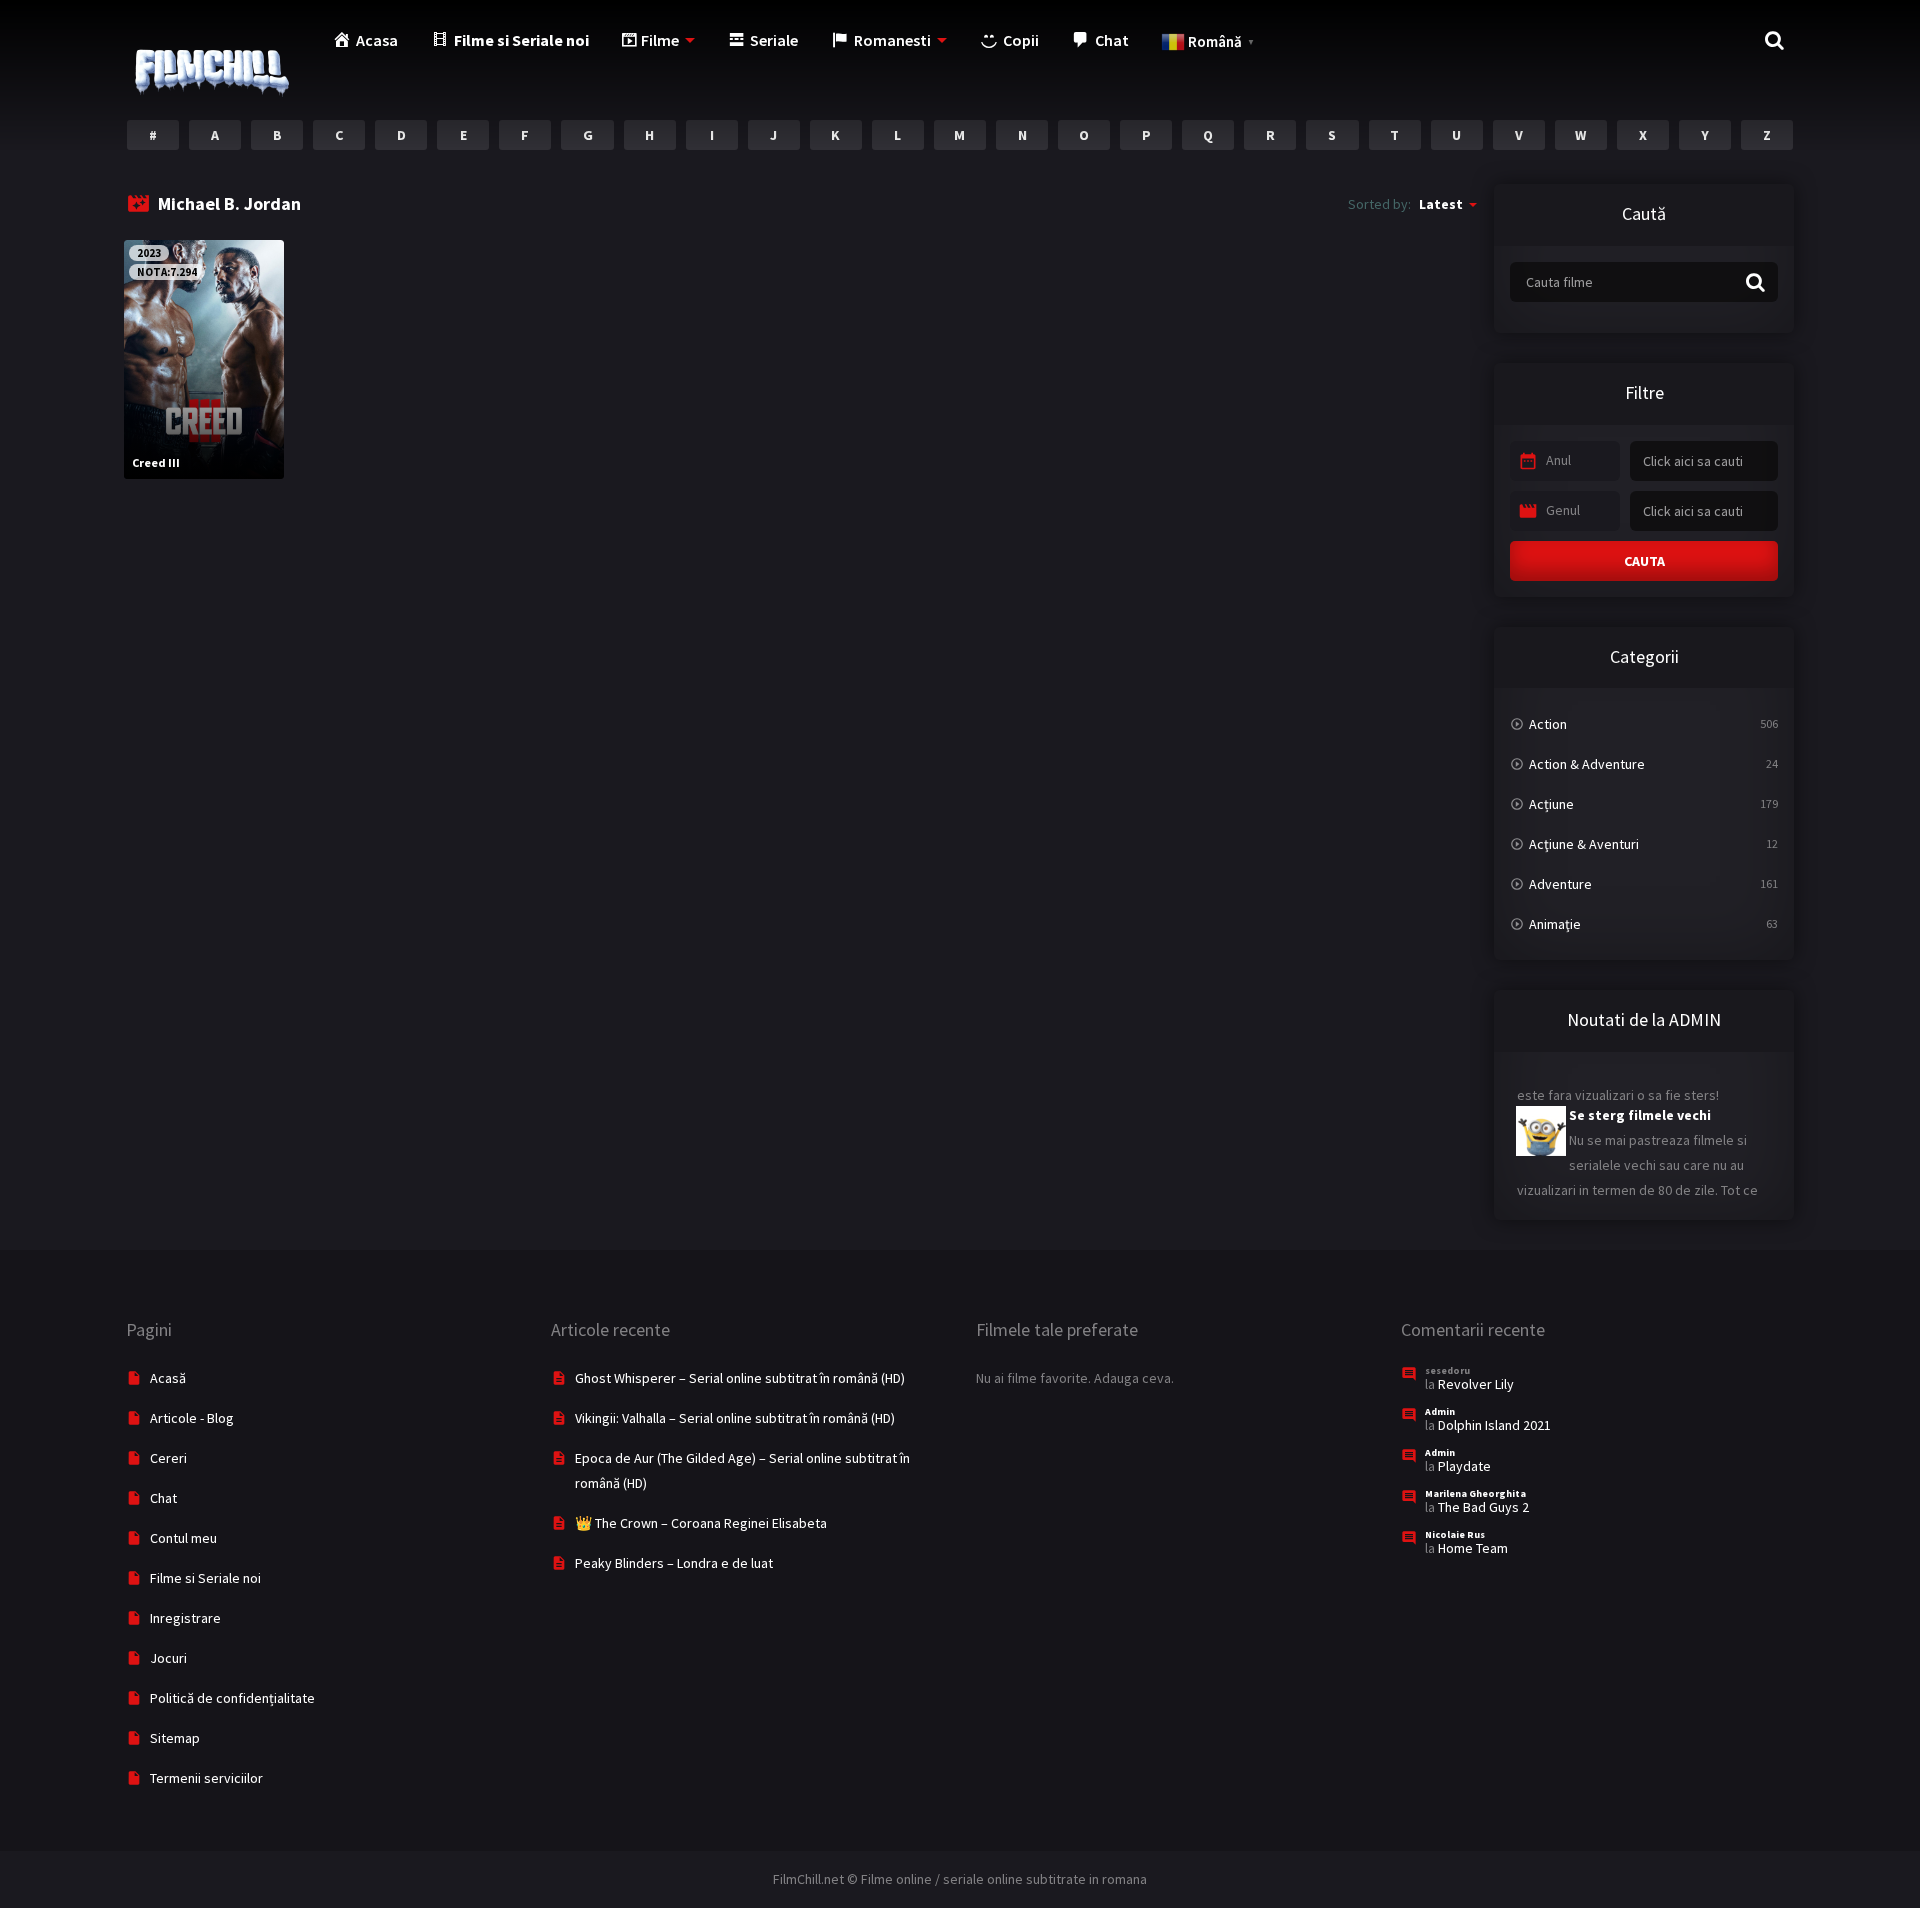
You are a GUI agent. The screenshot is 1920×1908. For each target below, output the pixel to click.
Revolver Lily (1476, 1384)
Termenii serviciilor (206, 1778)
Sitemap (175, 1738)
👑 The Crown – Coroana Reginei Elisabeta (701, 1523)
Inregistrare (185, 1618)
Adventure (1560, 884)
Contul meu (183, 1538)
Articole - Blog (192, 1418)
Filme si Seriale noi (205, 1578)
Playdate (1464, 1466)
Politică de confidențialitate (232, 1698)
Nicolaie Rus (1455, 1534)
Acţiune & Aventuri (1584, 844)
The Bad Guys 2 (1483, 1507)
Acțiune (1551, 804)
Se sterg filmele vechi (1640, 1101)
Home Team (1473, 1548)
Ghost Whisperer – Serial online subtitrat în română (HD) (740, 1378)
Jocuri (168, 1658)
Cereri (168, 1458)
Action (1548, 724)
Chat (163, 1498)
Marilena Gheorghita (1475, 1493)
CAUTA (1644, 561)
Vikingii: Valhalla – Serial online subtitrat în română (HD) (735, 1418)
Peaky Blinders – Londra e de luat (674, 1563)
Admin (1440, 1411)
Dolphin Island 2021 (1494, 1425)
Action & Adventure (1587, 764)
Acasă (168, 1378)
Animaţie (1555, 924)
